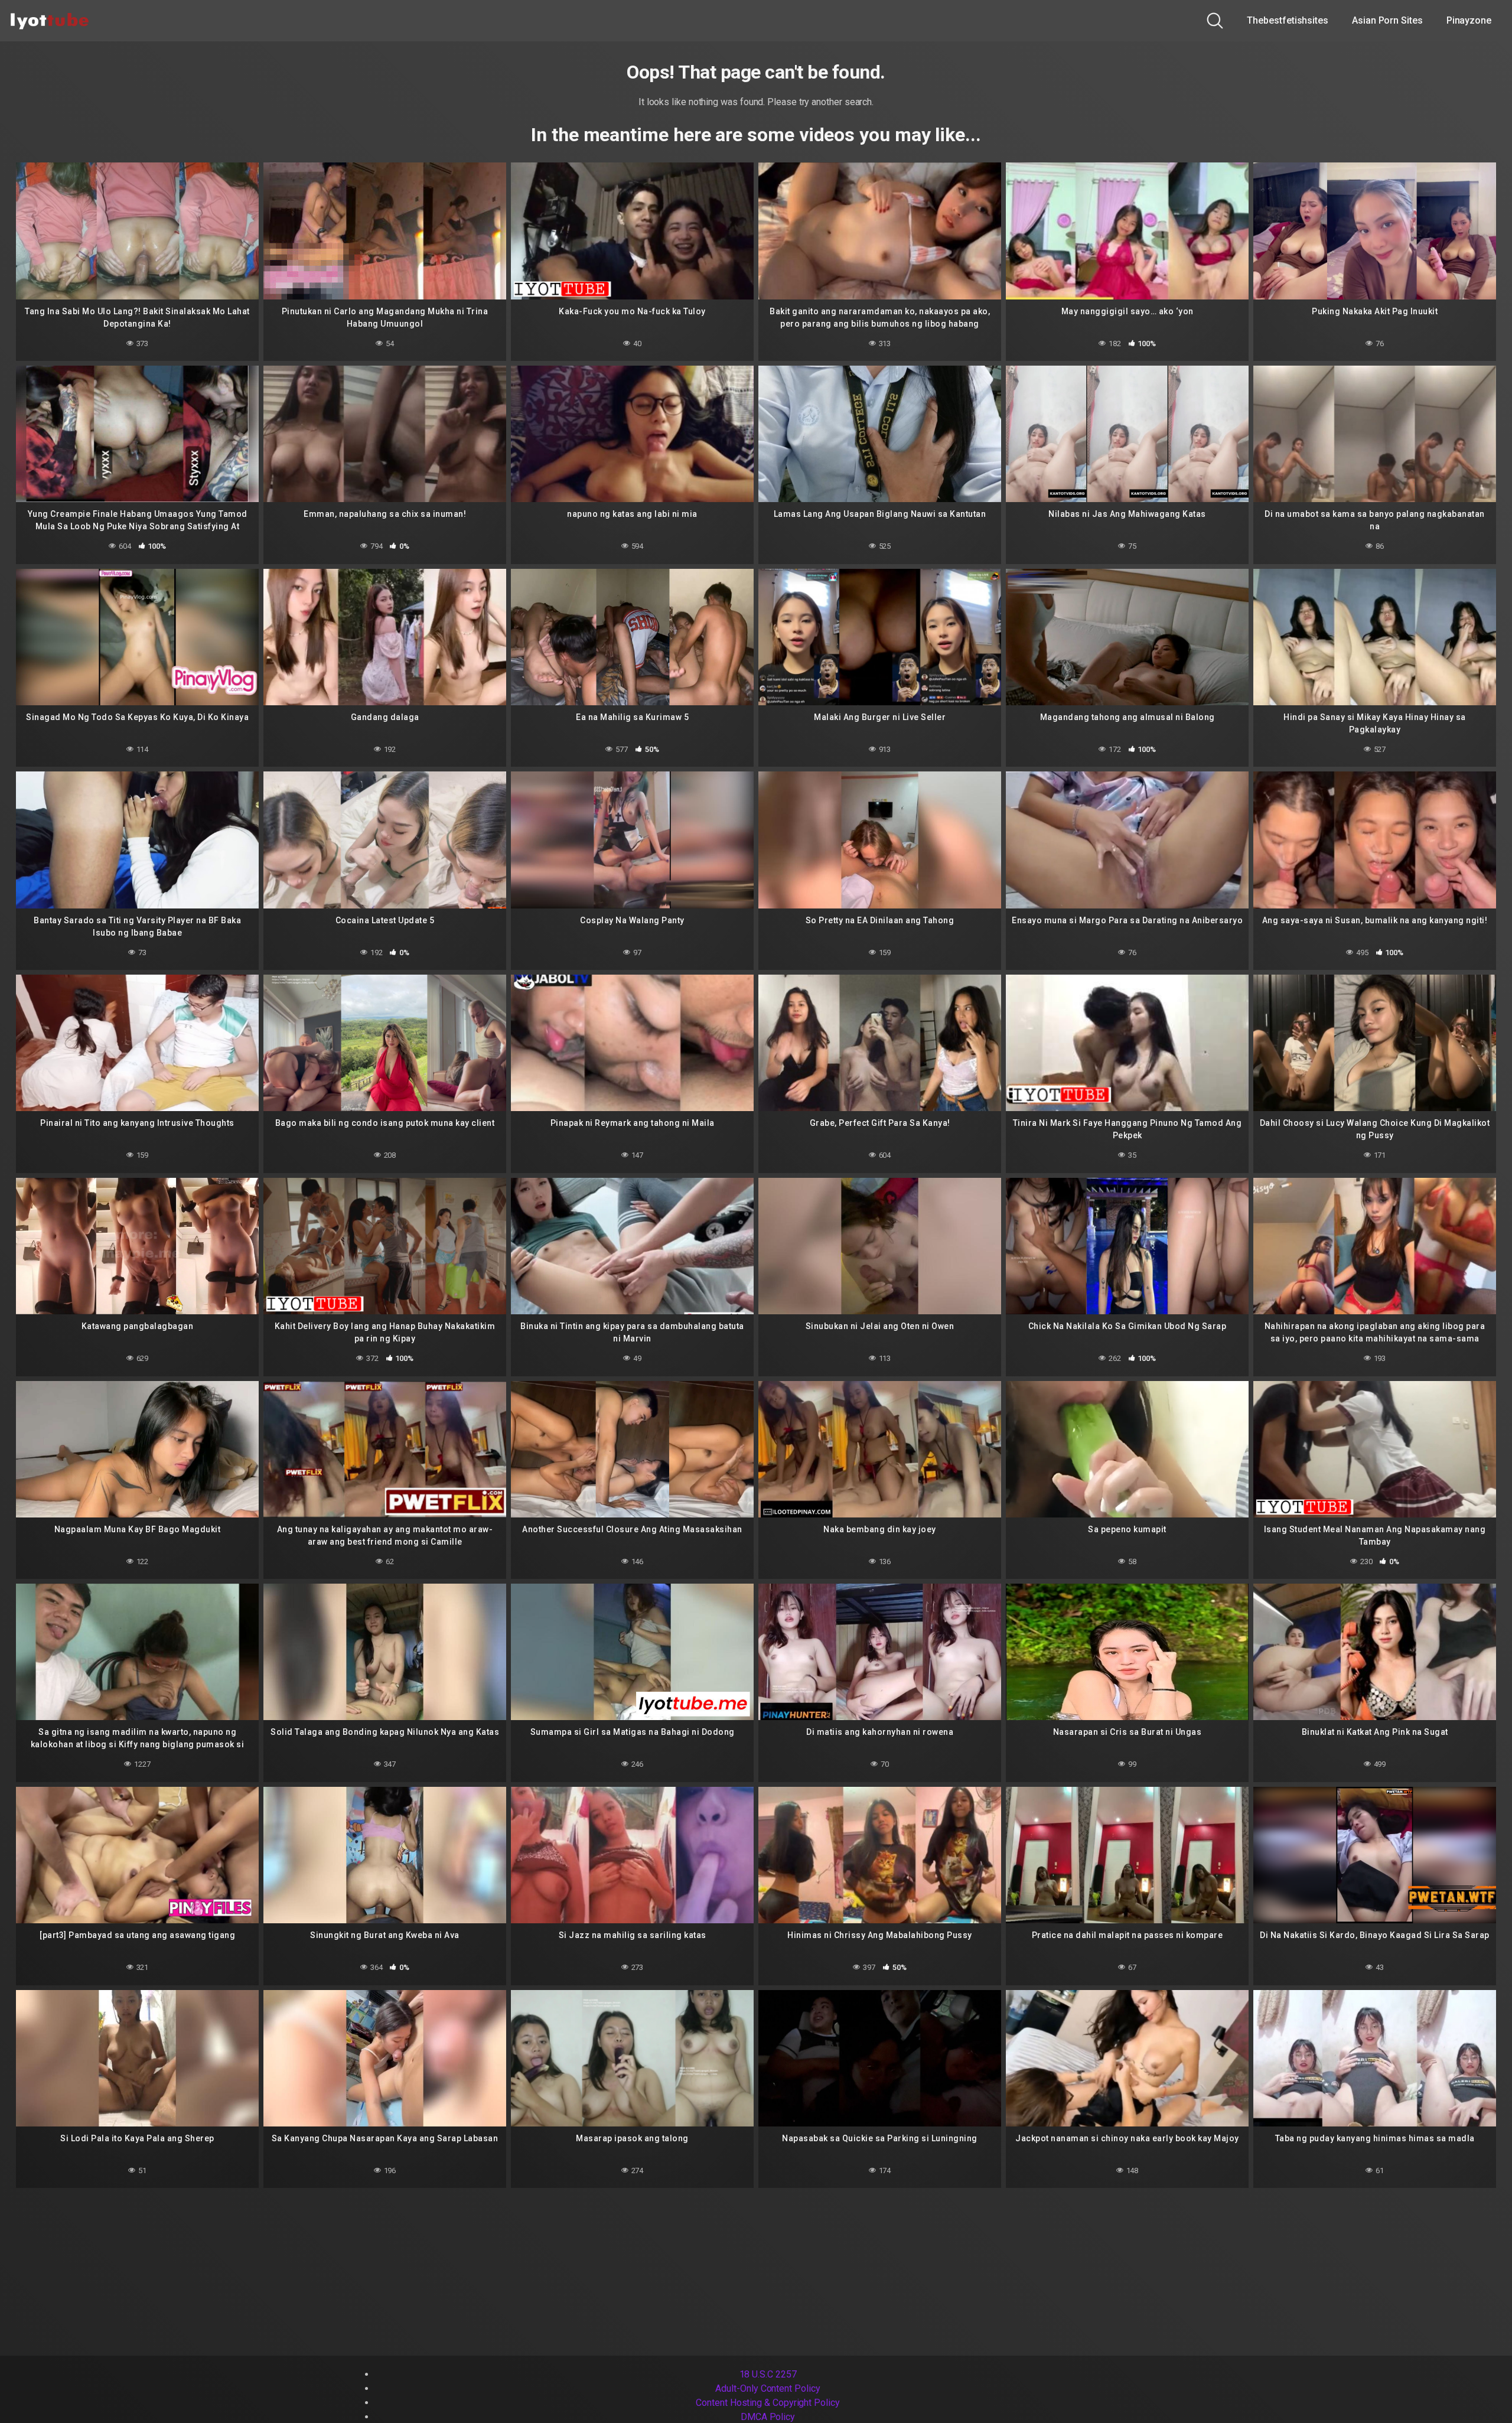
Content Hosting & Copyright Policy (768, 2403)
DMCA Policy (768, 2417)
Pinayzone (1469, 20)
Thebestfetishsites (1288, 20)
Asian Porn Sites (1387, 20)
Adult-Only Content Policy (768, 2388)
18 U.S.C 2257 (768, 2374)
